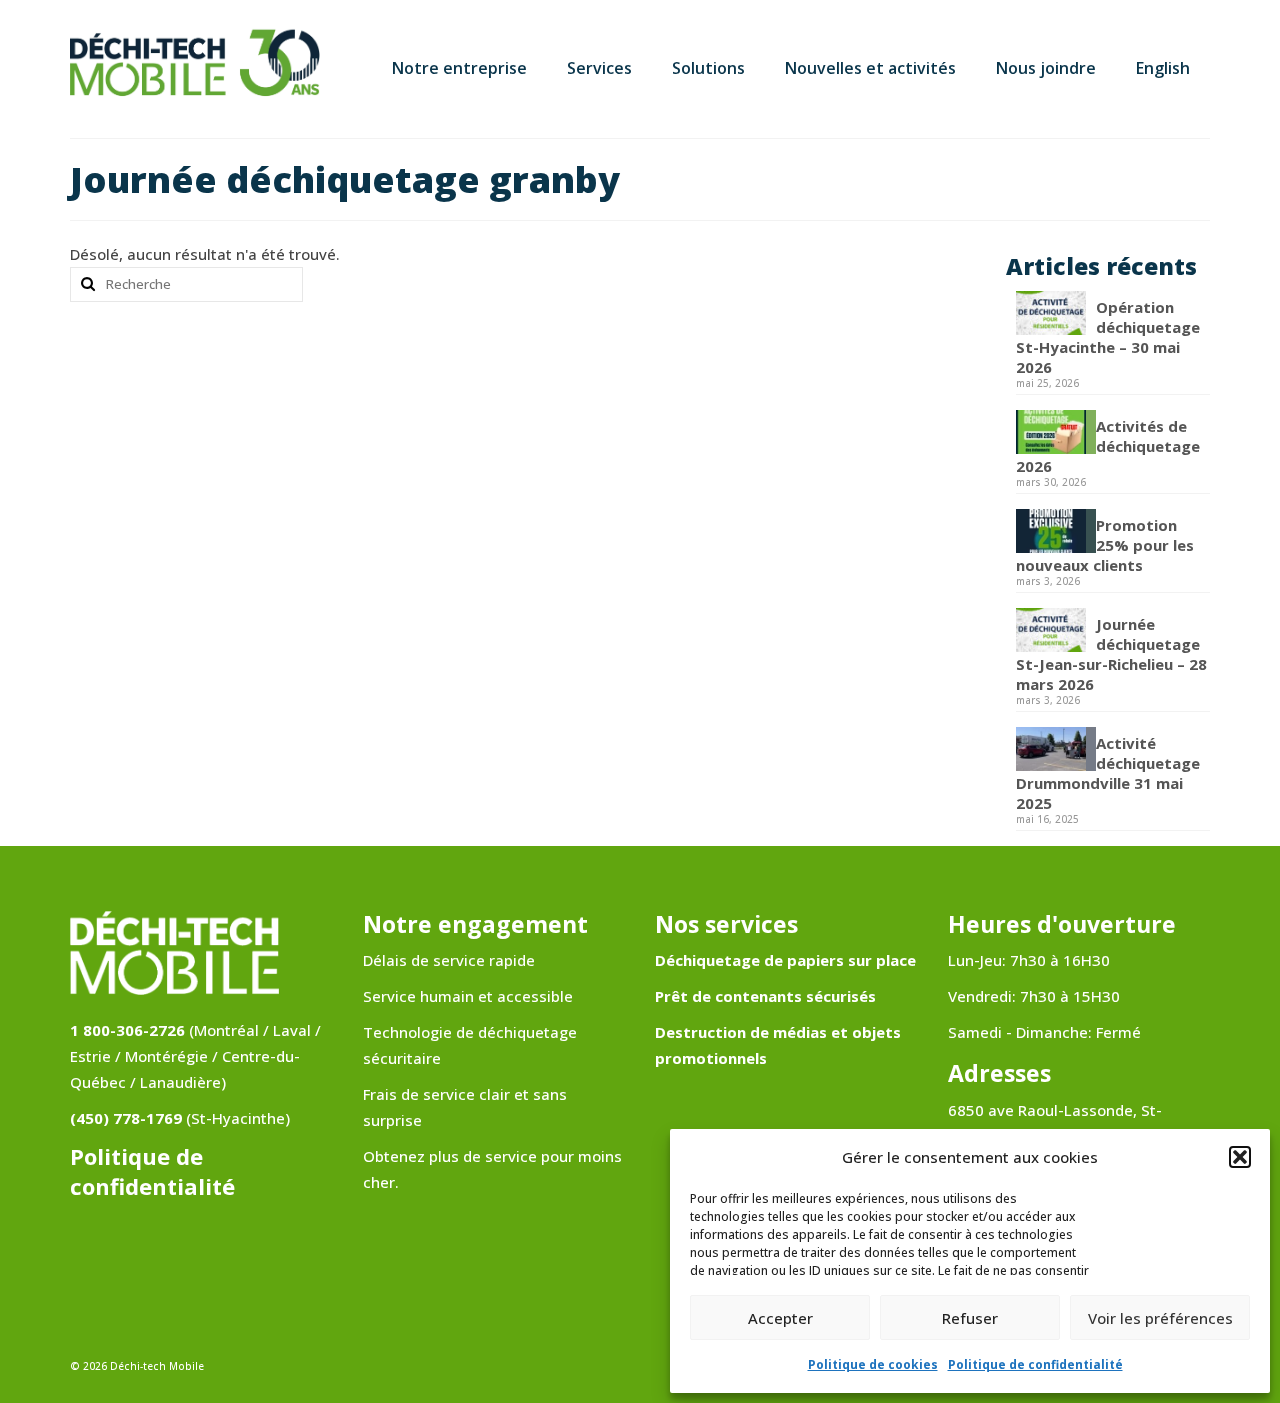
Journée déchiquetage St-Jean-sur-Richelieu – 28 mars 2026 (1111, 654)
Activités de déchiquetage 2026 (1108, 446)
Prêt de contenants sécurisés (765, 996)
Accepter (780, 1318)
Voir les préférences (1160, 1318)
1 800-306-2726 (127, 1030)
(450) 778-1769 (126, 1118)
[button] (1240, 1157)
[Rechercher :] (186, 284)
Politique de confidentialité (1035, 1364)
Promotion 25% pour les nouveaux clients (1105, 545)
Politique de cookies (873, 1364)
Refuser (970, 1318)
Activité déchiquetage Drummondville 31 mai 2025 (1108, 773)
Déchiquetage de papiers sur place (785, 960)
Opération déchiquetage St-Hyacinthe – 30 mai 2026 (1108, 337)
